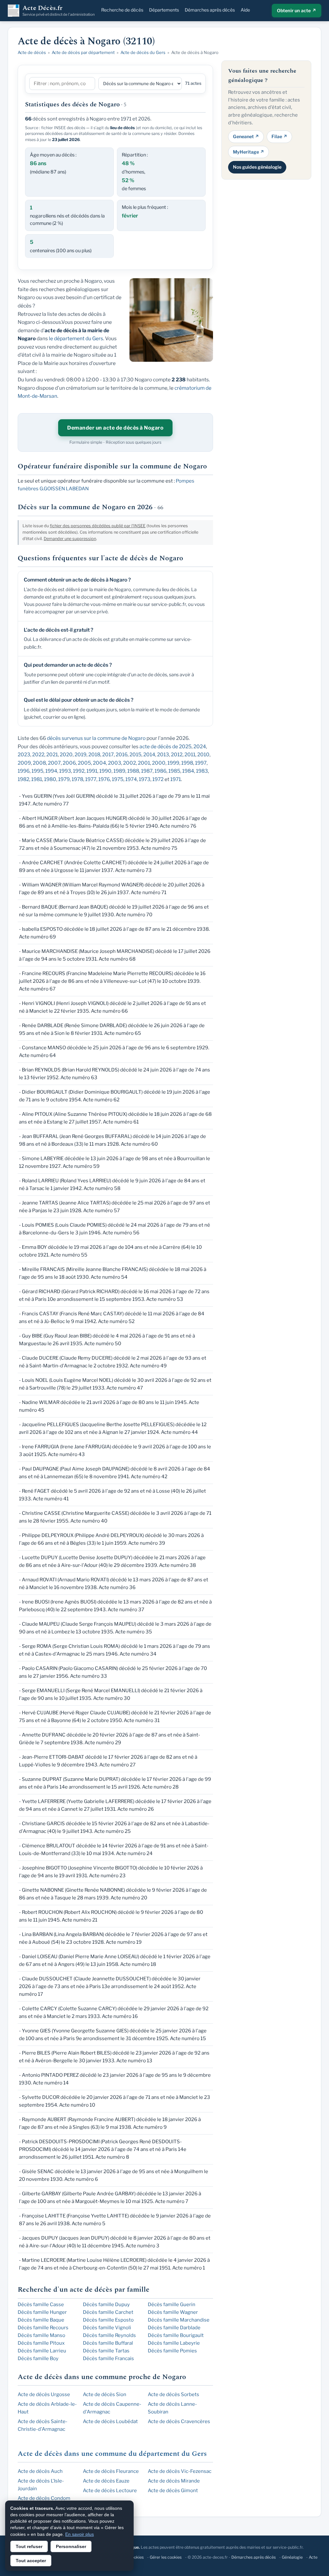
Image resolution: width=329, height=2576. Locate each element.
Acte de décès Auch (40, 2471)
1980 (50, 779)
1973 (145, 779)
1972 (158, 779)
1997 (201, 763)
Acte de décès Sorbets (173, 2394)
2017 (108, 755)
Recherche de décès (122, 10)
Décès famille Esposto (108, 2320)
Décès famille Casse (41, 2305)
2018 (94, 755)
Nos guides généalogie (257, 167)
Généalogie (292, 2557)
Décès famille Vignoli (107, 2328)
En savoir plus (80, 2534)
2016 (122, 755)
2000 (159, 763)
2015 (135, 755)
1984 (188, 771)
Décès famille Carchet (108, 2312)
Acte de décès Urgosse (44, 2394)
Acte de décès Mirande (174, 2481)
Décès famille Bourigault (176, 2335)
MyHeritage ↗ (249, 152)
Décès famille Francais (108, 2358)
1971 (176, 779)
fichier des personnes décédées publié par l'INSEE (98, 526)
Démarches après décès (210, 10)
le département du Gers (76, 338)
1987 (147, 771)
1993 (65, 771)
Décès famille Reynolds (109, 2335)
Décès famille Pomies (172, 2351)
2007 (54, 763)
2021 (52, 755)
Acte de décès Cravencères (179, 2421)
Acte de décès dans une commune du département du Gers (112, 2454)
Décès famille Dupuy (106, 2305)
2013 (163, 755)
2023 (24, 755)
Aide (245, 10)
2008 (39, 763)
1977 (91, 779)
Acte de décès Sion (105, 2394)
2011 (190, 755)
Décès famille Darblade (174, 2328)
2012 (177, 755)
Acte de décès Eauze (106, 2481)
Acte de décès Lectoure (110, 2491)
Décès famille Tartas (106, 2351)
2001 (144, 763)
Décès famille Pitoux (41, 2343)
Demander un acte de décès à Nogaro (115, 428)
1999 (173, 763)
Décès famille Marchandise (179, 2320)
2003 (115, 763)
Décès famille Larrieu (42, 2351)
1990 (105, 771)
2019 (80, 755)
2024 (200, 746)
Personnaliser (71, 2546)
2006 (69, 763)
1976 (104, 779)
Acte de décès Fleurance (111, 2471)
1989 (119, 771)
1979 (64, 779)
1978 (77, 779)
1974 (131, 779)
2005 (84, 763)
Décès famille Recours (43, 2328)
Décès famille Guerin (172, 2305)
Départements (164, 10)
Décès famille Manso (41, 2335)
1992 (79, 771)
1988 (133, 771)
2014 (149, 755)
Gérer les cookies (166, 2557)
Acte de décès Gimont (173, 2491)
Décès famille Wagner (173, 2312)
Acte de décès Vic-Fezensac (180, 2471)
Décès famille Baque (41, 2320)
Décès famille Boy (38, 2358)
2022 (38, 755)
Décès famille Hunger (42, 2312)
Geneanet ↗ (246, 136)
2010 (203, 755)
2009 (24, 763)
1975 (118, 779)
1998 (187, 763)
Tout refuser (29, 2546)
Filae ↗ (279, 136)
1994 (51, 771)
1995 (37, 771)
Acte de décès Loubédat (110, 2421)
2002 (129, 763)
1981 (37, 779)
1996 (24, 771)
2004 (99, 763)
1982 (23, 779)
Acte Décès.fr (59, 11)
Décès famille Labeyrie (174, 2343)
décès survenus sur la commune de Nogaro (96, 738)
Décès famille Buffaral (108, 2343)
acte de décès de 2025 (165, 746)
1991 (92, 771)
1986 (160, 771)
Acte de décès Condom (44, 2498)
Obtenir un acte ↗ (297, 10)
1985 (174, 771)
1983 (202, 771)
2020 (66, 755)
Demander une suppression (70, 539)
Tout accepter (31, 2561)
